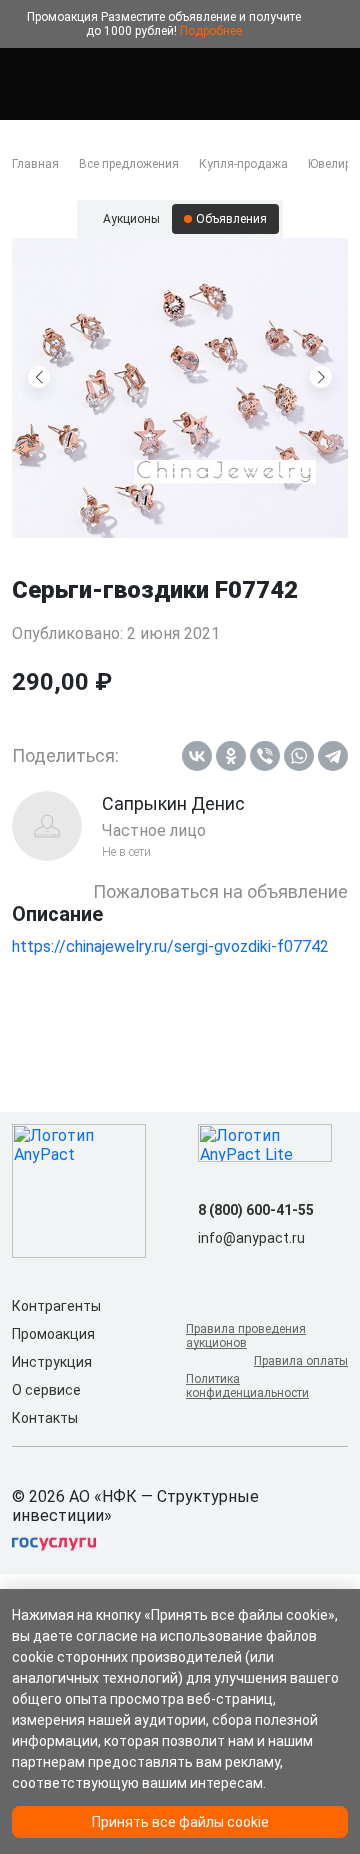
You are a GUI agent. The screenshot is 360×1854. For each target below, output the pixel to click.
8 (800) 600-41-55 (256, 1210)
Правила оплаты (301, 1361)
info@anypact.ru (251, 1238)
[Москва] (336, 84)
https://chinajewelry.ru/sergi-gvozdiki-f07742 (170, 946)
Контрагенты (56, 1306)
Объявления (231, 219)
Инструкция (52, 1362)
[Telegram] (333, 756)
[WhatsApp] (299, 756)
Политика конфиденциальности (247, 1386)
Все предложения (129, 164)
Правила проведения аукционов (246, 1336)
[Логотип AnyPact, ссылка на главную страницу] (100, 84)
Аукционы (131, 219)
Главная (35, 164)
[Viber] (265, 756)
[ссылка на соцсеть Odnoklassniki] (242, 1270)
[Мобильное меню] (24, 84)
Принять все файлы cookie (180, 1822)
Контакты (45, 1418)
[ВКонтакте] (197, 756)
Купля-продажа (243, 164)
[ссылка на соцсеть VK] (210, 1270)
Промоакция (53, 1334)
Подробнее (211, 31)
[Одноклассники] (231, 756)
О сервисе (46, 1390)
